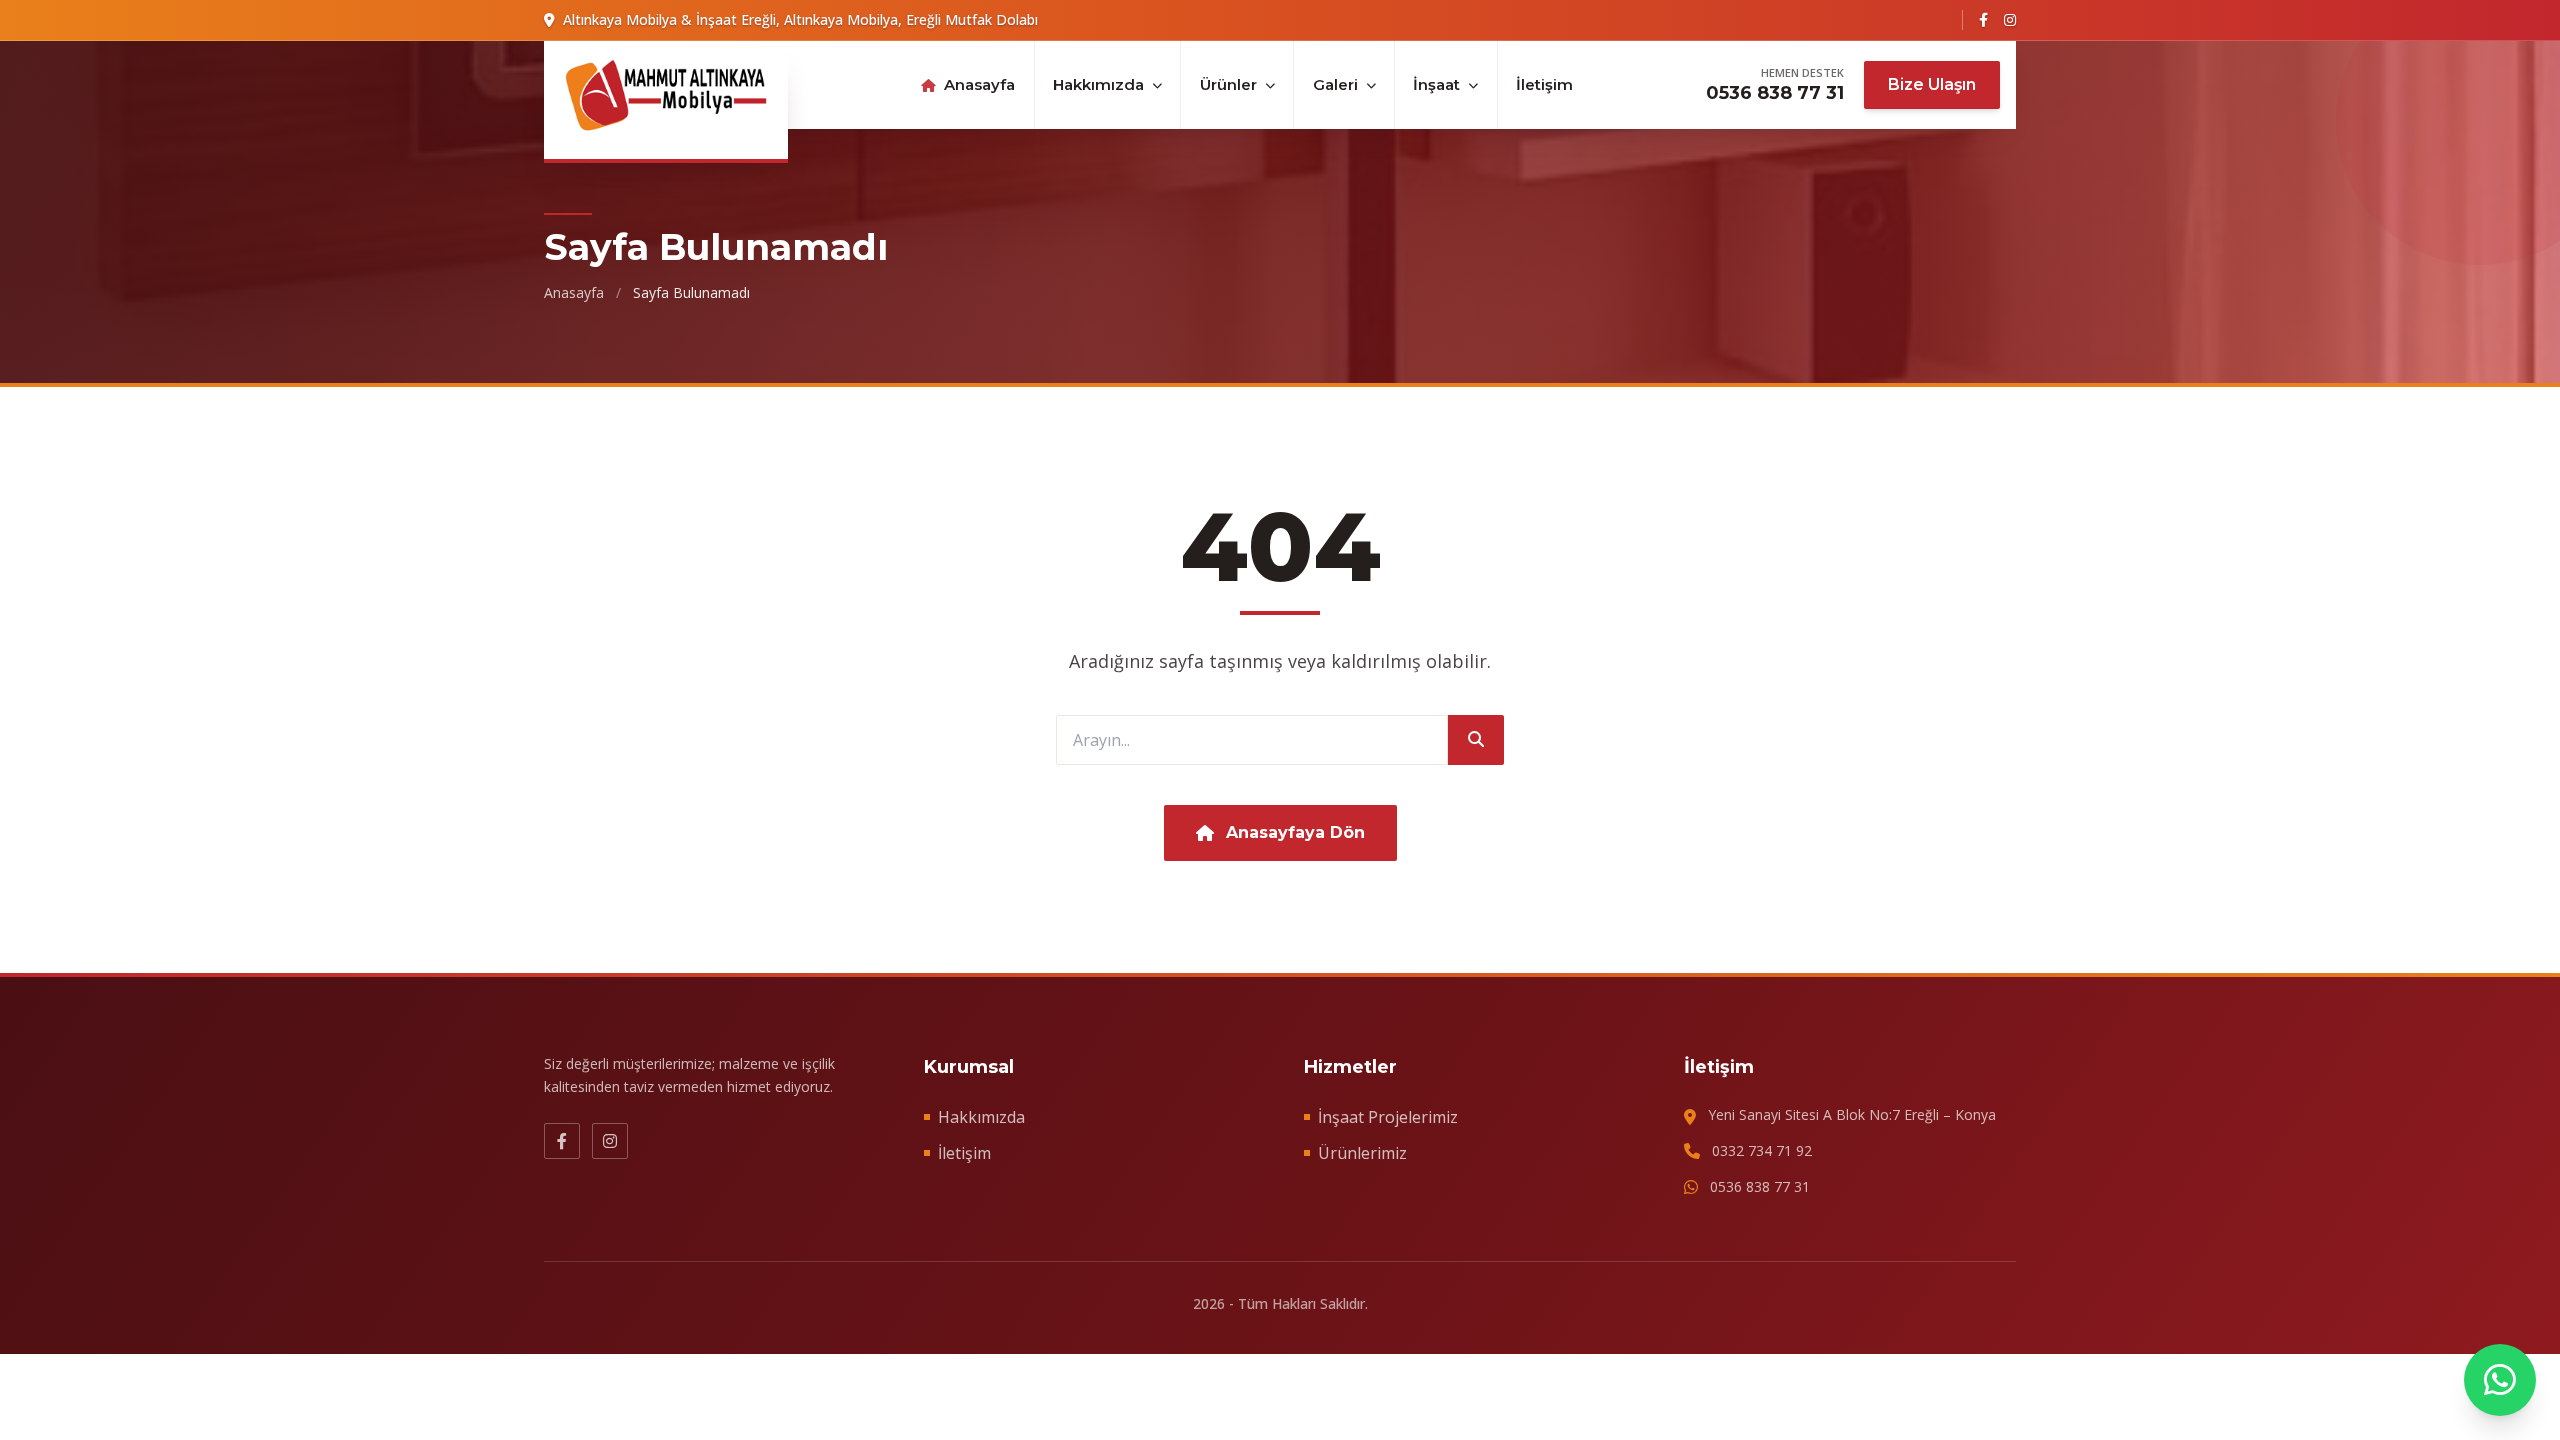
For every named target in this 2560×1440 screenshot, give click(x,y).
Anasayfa (979, 84)
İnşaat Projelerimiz (1388, 1117)
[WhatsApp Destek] (2500, 1380)
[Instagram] (2010, 20)
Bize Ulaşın (1932, 84)
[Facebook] (1983, 20)
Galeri (1335, 84)
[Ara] (1476, 740)
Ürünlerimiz (1362, 1153)
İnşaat (1436, 84)
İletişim (1544, 84)
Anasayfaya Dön (1295, 832)
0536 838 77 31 (1775, 93)
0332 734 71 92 (1762, 1150)
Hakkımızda (1098, 84)
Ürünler (1228, 84)
